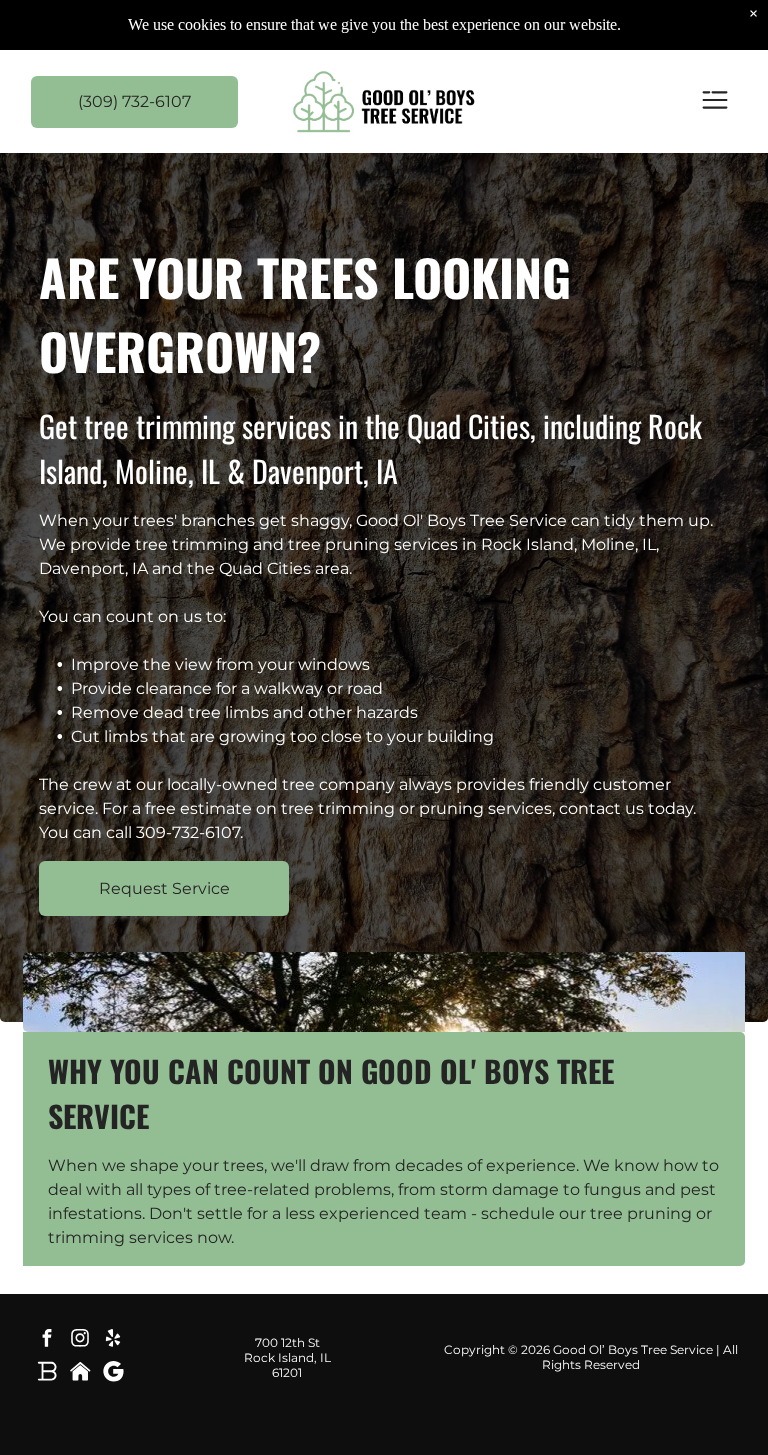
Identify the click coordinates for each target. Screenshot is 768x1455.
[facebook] (47, 1340)
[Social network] (47, 1373)
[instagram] (80, 1340)
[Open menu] (715, 101)
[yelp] (113, 1340)
